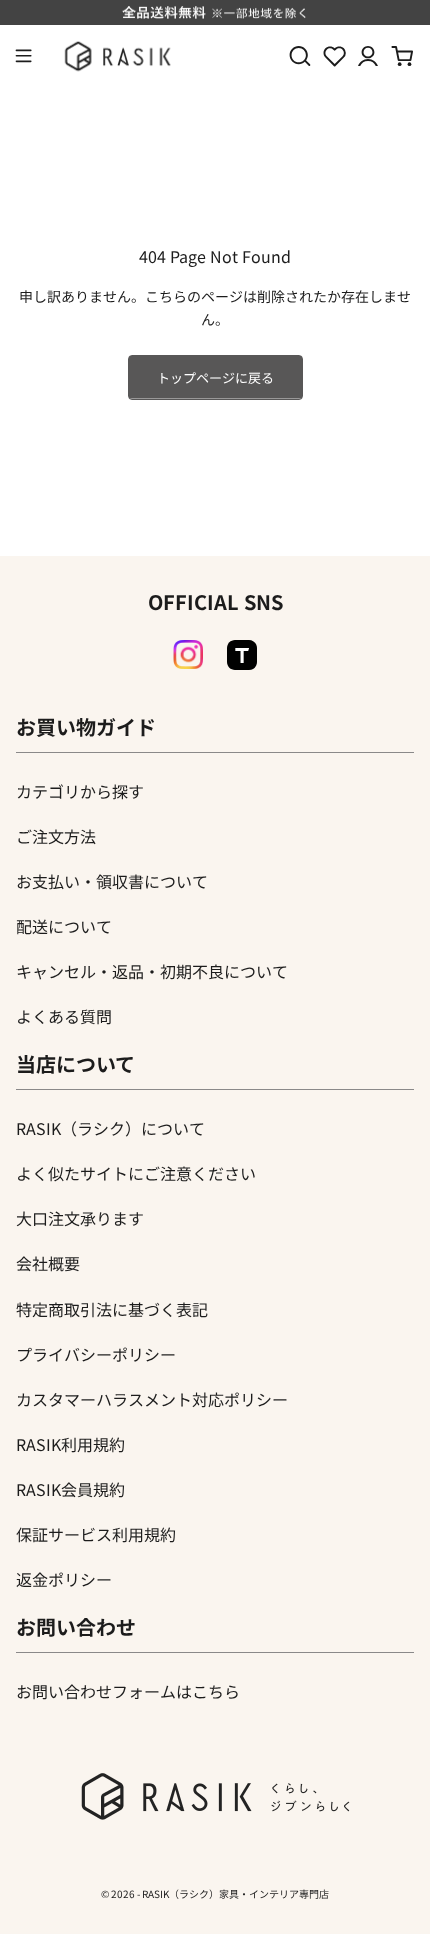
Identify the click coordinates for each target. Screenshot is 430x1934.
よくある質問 (64, 1016)
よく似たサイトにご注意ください (136, 1173)
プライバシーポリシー (96, 1354)
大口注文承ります (80, 1218)
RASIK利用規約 (70, 1444)
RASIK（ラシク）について (110, 1128)
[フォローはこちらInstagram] (188, 655)
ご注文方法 (56, 836)
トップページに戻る (215, 377)
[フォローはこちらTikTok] (242, 655)
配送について (64, 926)
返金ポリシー (64, 1579)
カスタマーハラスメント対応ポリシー (152, 1399)
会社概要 (48, 1263)
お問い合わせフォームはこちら (128, 1691)
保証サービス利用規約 (96, 1534)
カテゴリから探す (80, 791)
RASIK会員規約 (70, 1489)
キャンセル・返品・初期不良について (152, 971)
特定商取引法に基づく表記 (112, 1309)
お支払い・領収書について (112, 881)
